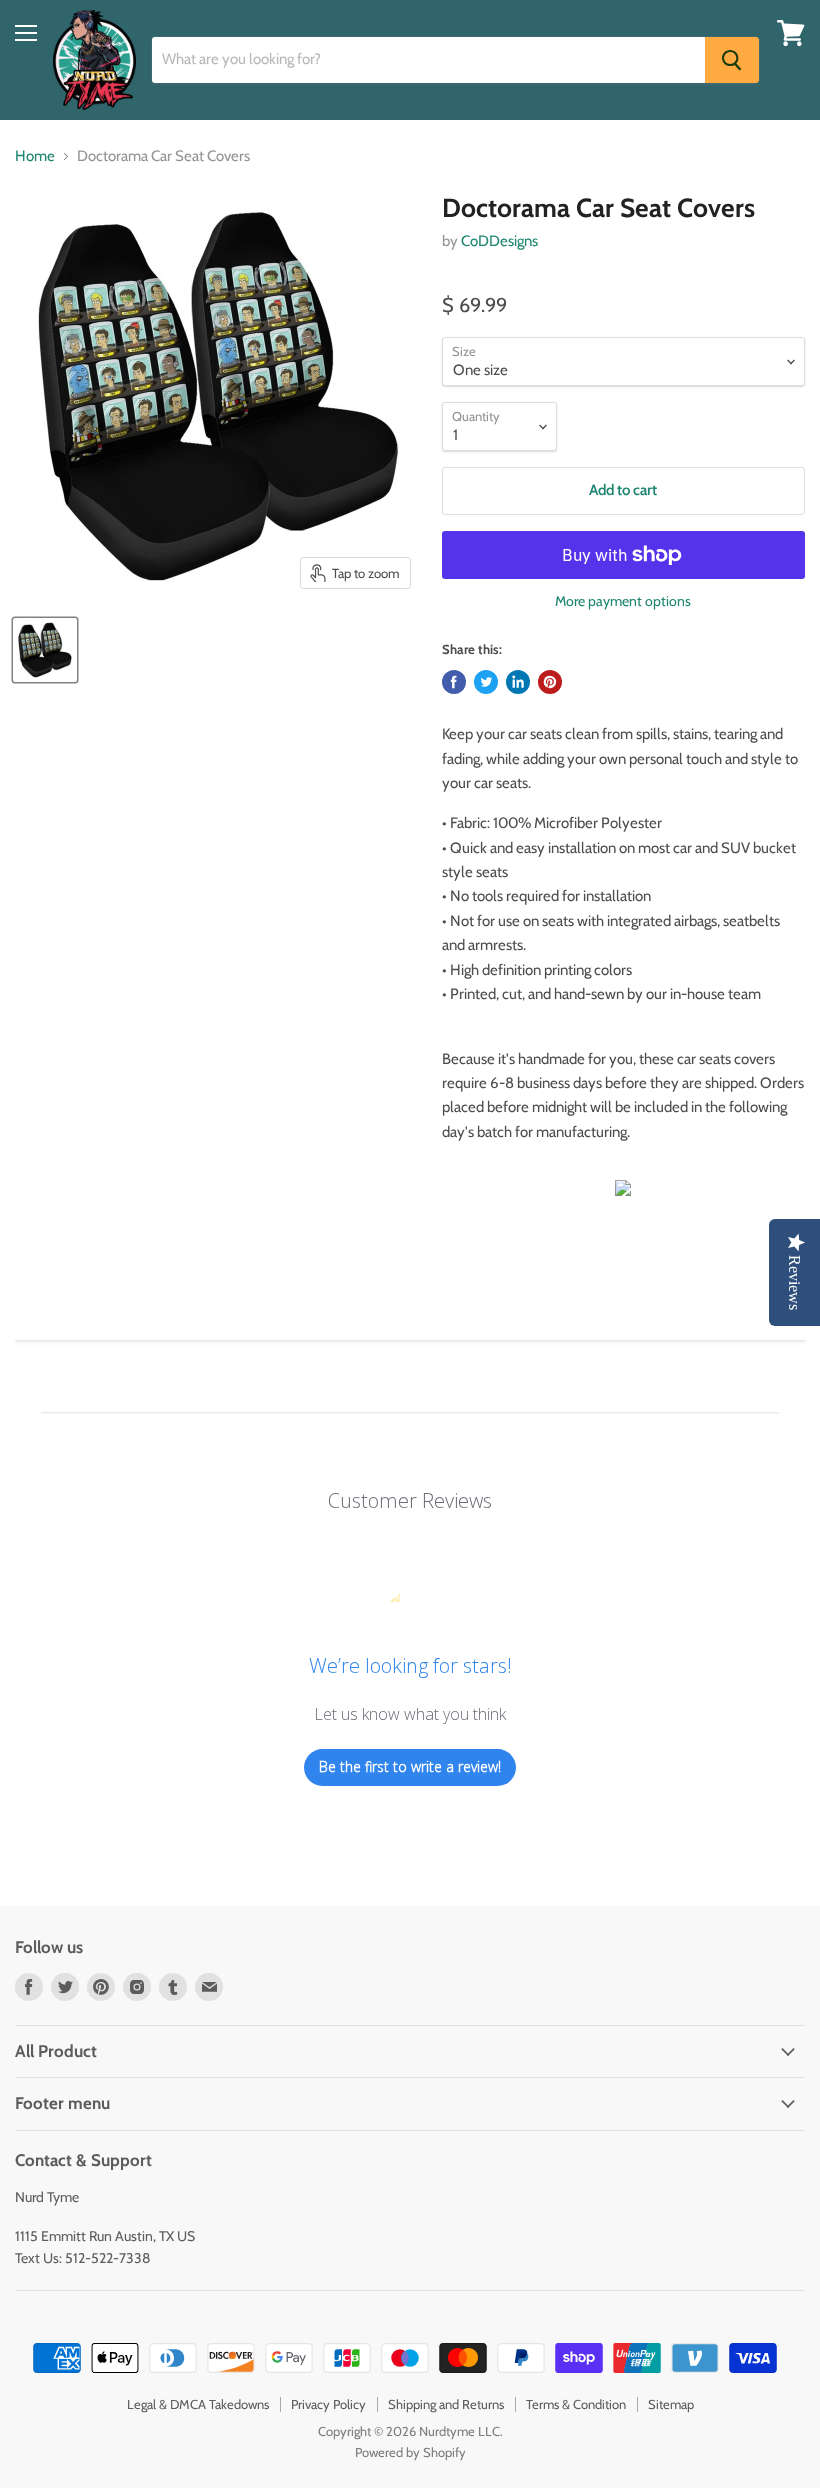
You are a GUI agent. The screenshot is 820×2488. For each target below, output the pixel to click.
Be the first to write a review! (410, 1766)
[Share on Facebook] (454, 682)
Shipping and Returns (446, 2404)
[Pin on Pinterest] (550, 682)
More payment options (623, 601)
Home (35, 156)
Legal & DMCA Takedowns (198, 2404)
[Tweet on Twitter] (486, 682)
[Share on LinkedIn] (518, 682)
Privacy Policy (328, 2404)
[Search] (732, 60)
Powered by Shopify (410, 2452)
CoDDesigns (499, 241)
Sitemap (671, 2404)
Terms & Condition (576, 2404)
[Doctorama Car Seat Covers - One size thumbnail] (45, 650)
